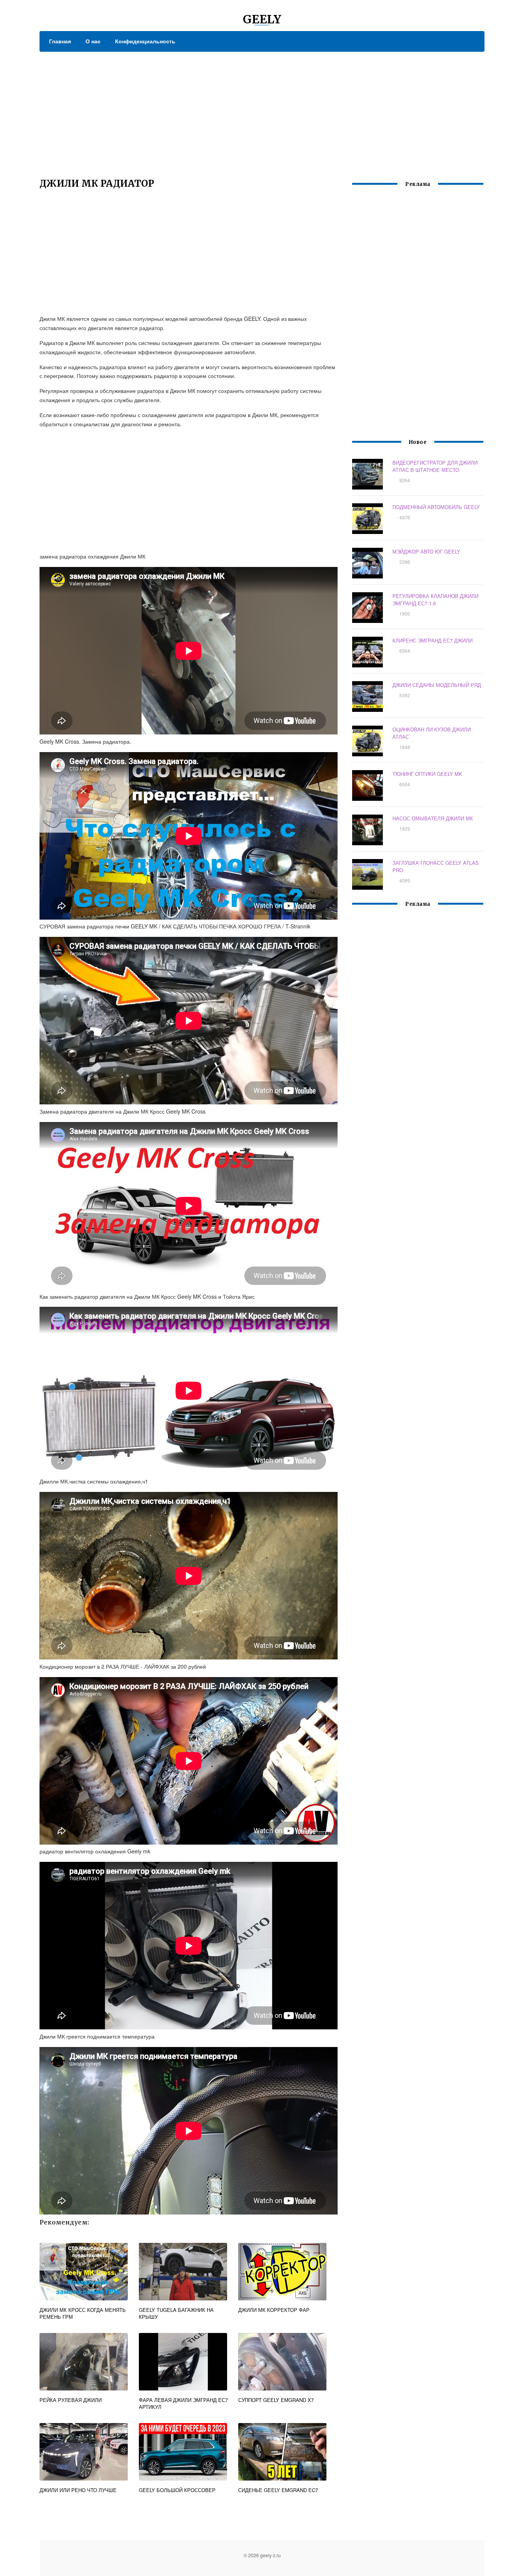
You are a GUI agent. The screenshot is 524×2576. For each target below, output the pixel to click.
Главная (60, 41)
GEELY (262, 19)
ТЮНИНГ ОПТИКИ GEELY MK (427, 774)
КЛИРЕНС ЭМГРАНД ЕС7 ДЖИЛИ (433, 640)
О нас (93, 41)
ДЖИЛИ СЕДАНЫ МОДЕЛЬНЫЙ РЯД (437, 685)
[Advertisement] (262, 109)
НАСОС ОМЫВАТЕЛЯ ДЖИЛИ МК (433, 818)
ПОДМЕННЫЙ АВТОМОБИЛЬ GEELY (436, 507)
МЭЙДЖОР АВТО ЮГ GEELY (426, 551)
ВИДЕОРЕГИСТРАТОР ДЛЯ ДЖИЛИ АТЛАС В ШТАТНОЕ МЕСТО (435, 466)
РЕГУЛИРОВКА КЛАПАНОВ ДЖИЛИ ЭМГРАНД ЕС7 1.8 (435, 600)
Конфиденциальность (145, 41)
